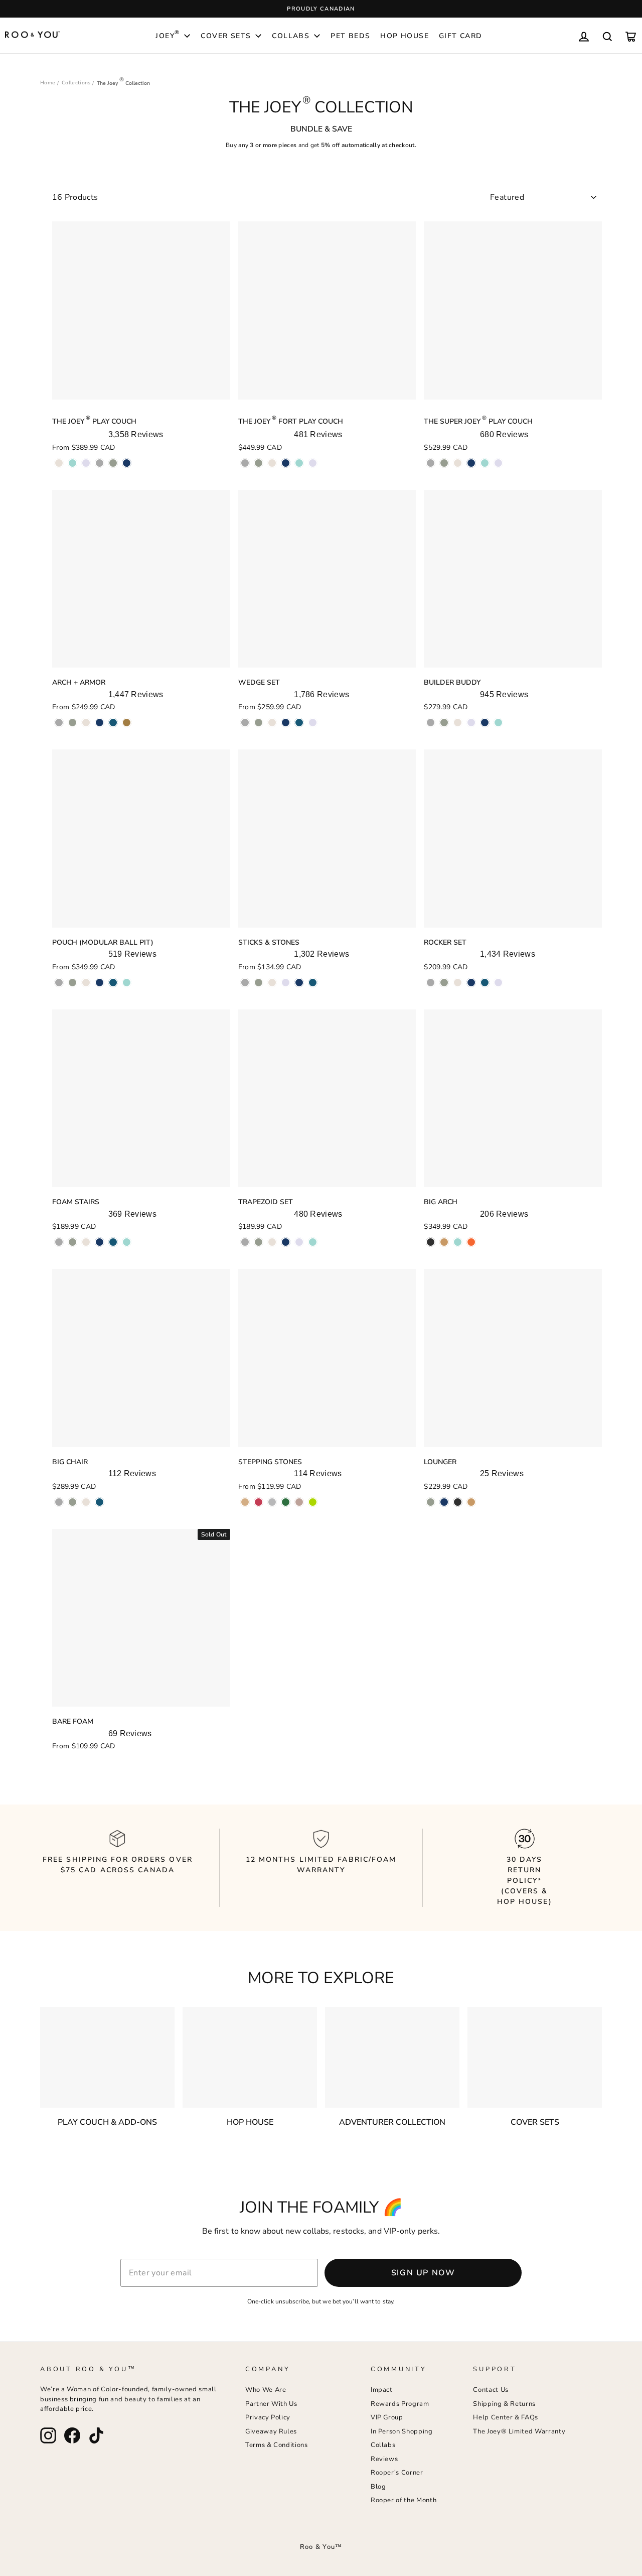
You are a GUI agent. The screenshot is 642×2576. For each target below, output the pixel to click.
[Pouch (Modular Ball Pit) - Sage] (72, 983)
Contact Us (491, 2390)
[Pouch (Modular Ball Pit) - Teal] (113, 983)
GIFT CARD (461, 36)
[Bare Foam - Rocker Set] (100, 1762)
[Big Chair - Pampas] (86, 1502)
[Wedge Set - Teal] (299, 723)
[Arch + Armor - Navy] (100, 723)
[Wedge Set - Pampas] (272, 723)
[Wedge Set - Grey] (245, 723)
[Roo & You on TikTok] (96, 2435)
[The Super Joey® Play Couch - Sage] (444, 463)
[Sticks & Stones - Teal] (313, 983)
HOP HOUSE (405, 36)
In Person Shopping (402, 2431)
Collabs (383, 2445)
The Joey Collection (123, 83)
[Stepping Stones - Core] (272, 1502)
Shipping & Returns (504, 2404)
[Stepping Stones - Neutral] (245, 1502)
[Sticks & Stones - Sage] (259, 983)
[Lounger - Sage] (431, 1502)
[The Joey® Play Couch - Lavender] (86, 463)
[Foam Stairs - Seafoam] (127, 1242)
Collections (76, 83)
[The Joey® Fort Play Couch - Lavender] (313, 463)
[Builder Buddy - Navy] (485, 723)
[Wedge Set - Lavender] (313, 723)
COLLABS (291, 36)
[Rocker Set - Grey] (431, 983)
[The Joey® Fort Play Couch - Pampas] (272, 463)
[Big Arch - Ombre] (431, 1242)
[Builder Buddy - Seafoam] (498, 723)
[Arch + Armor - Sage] (72, 723)
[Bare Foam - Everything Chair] (86, 1762)
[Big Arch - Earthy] (444, 1242)
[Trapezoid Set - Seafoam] (313, 1242)
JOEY (168, 35)
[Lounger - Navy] (444, 1502)
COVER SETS (226, 36)
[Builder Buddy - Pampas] (458, 723)
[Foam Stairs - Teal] (113, 1242)
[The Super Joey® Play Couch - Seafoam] (485, 463)
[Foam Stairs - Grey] (59, 1242)
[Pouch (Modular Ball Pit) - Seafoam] (127, 983)
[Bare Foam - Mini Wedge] (127, 1762)
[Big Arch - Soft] (458, 1242)
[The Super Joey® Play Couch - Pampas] (458, 463)
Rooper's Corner (397, 2473)
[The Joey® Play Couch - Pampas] (59, 463)
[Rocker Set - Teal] (485, 983)
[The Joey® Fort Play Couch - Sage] (259, 463)
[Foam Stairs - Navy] (100, 1242)
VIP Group (387, 2417)
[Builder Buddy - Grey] (431, 723)
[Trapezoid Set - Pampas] (272, 1242)
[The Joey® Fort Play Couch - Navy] (286, 463)
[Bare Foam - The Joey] (59, 1762)
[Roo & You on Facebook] (72, 2435)
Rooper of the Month (404, 2500)
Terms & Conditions (277, 2445)
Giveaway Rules (271, 2431)
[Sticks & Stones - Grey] (245, 983)
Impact (382, 2390)
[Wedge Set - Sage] (259, 723)
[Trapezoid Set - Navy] (286, 1242)
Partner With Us (271, 2404)
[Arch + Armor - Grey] (59, 723)
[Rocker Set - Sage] (444, 983)
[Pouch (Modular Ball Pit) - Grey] (59, 983)
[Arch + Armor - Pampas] (86, 723)
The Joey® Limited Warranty (519, 2431)
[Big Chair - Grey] (59, 1502)
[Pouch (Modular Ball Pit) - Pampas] (86, 983)
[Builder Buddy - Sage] (444, 723)
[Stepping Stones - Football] (286, 1502)
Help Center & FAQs (506, 2417)
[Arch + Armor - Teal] (113, 723)
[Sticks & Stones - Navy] (299, 983)
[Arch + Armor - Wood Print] (127, 723)
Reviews (384, 2459)
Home (48, 83)
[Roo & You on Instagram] (48, 2435)
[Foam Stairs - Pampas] (86, 1242)
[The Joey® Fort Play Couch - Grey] (245, 463)
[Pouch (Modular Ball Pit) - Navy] (100, 983)
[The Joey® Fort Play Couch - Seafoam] (299, 463)
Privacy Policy (268, 2417)
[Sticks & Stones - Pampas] (272, 983)
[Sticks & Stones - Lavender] (286, 983)
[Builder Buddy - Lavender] (471, 723)
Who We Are (266, 2390)
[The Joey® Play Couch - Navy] (127, 463)
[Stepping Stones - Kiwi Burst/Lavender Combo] (313, 1502)
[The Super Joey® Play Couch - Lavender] (498, 463)
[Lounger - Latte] (471, 1502)
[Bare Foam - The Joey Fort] (72, 1762)
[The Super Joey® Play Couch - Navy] (471, 463)
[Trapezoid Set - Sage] (259, 1242)
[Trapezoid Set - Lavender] (299, 1242)
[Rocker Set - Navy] (471, 983)
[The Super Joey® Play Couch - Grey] (431, 463)
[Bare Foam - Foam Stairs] (113, 1762)
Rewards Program (400, 2404)
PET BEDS (350, 36)
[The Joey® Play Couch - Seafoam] (72, 463)
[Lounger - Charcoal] (458, 1502)
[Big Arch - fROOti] (471, 1242)
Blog (378, 2487)
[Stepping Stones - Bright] (259, 1502)
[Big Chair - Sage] (72, 1502)
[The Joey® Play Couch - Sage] (113, 463)
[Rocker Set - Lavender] (498, 983)
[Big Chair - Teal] (100, 1502)
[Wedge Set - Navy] (286, 723)
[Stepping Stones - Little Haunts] (299, 1502)
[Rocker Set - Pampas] (458, 983)
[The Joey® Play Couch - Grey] (100, 463)
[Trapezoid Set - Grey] (245, 1242)
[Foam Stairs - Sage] (72, 1242)
